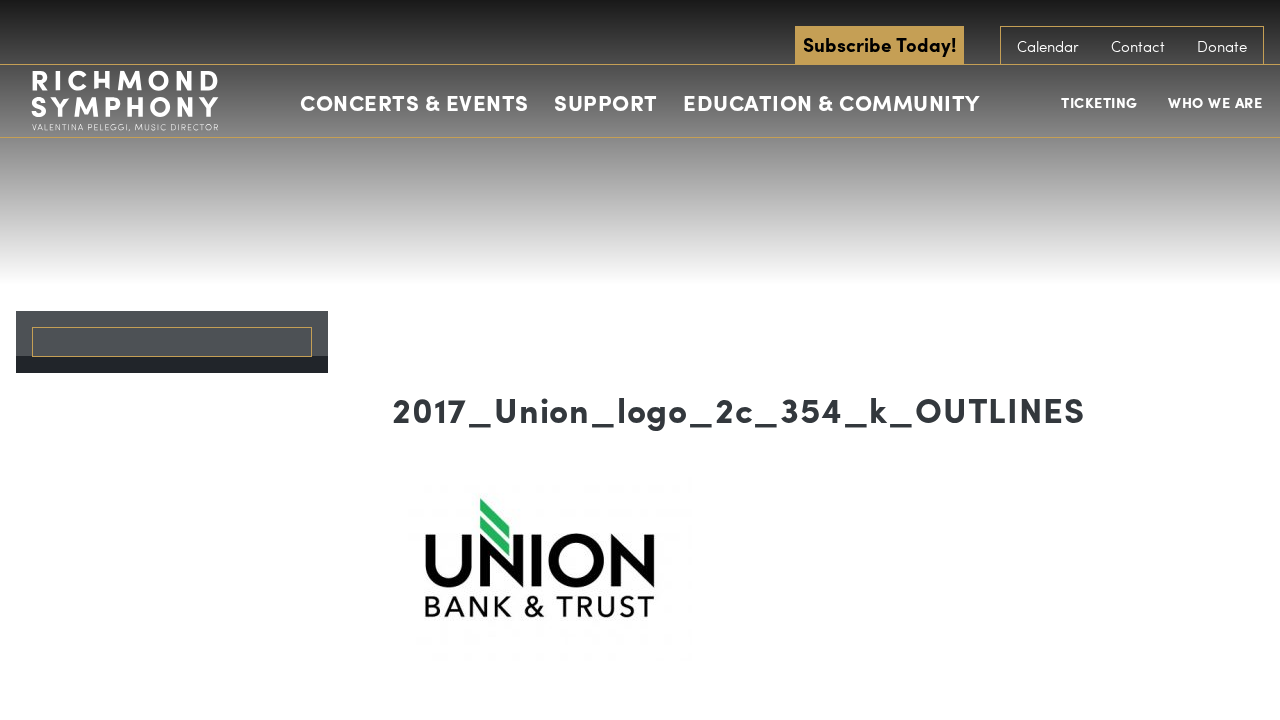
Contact (1138, 46)
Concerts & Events (414, 102)
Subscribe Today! (879, 44)
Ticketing (1099, 102)
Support (606, 102)
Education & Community (831, 102)
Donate (1222, 46)
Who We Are (1215, 102)
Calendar (1048, 46)
